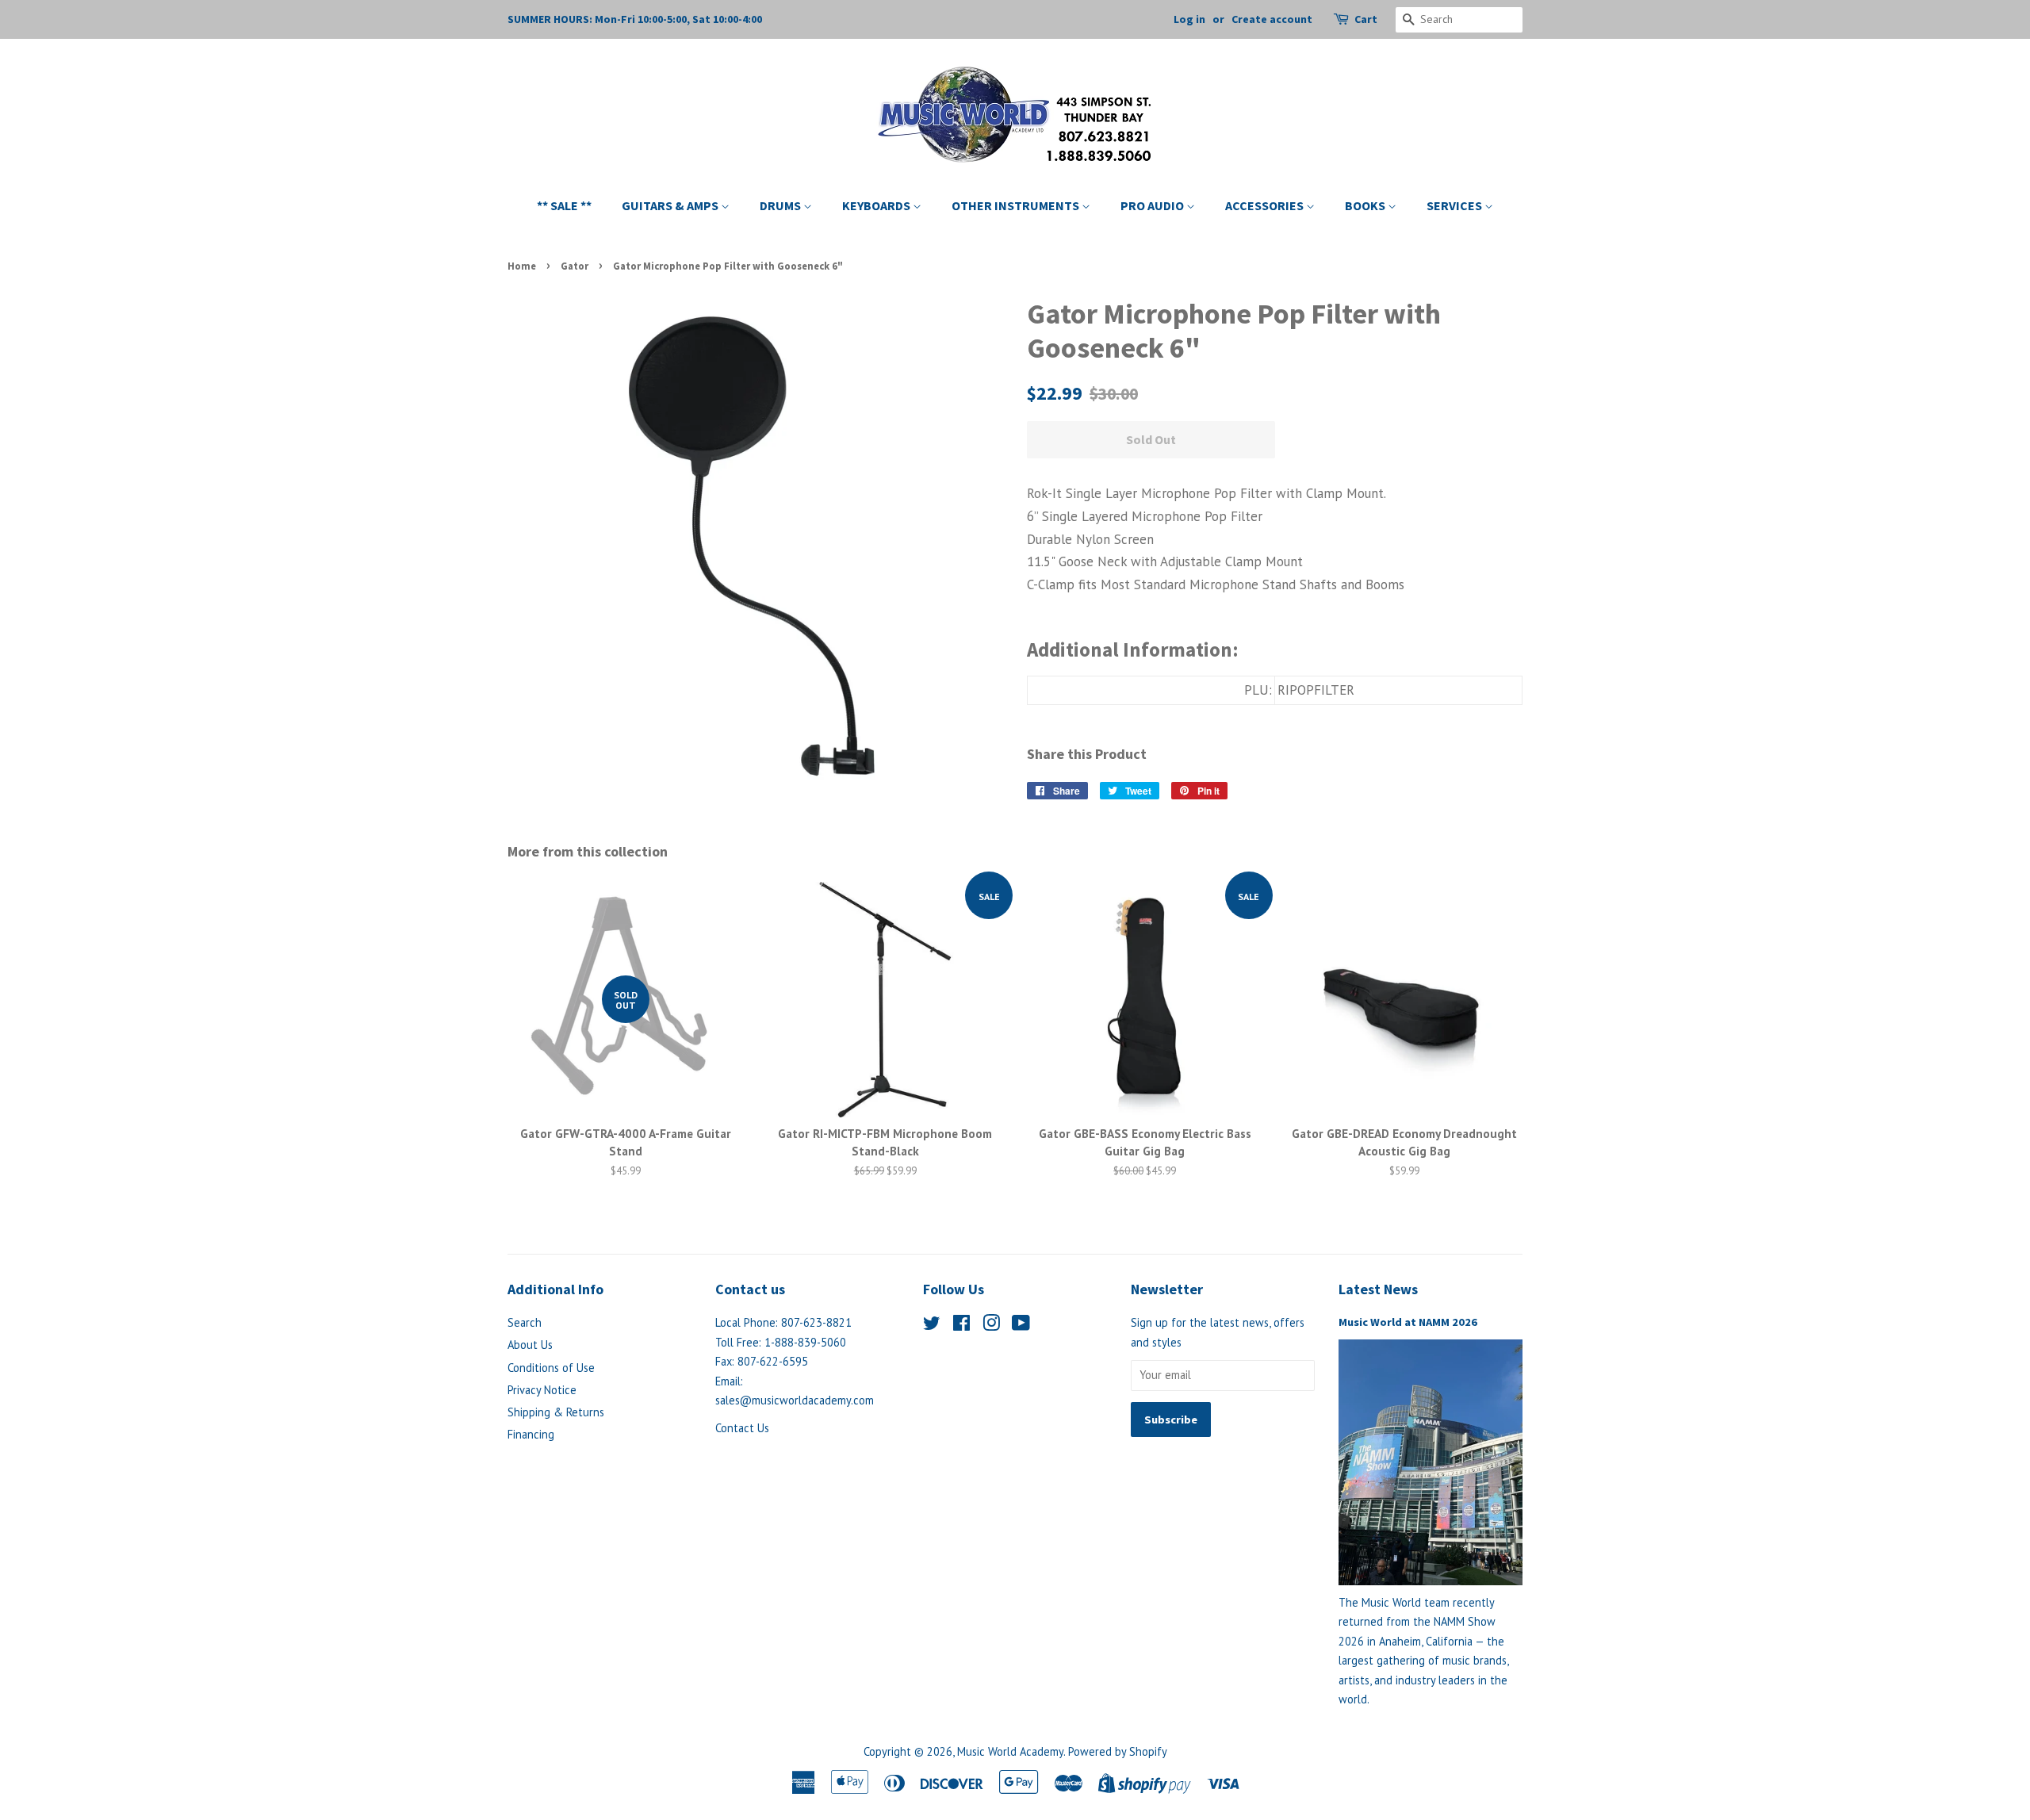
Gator (575, 266)
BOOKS (1366, 205)
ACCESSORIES (1266, 205)
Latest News (1378, 1289)
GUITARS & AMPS (671, 205)
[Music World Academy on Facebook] (961, 1326)
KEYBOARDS (877, 205)
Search (525, 1322)
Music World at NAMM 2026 (1408, 1322)
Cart (1366, 19)
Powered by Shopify (1118, 1751)
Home (522, 266)
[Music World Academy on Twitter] (932, 1326)
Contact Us (742, 1428)
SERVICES (1455, 205)
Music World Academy (1010, 1751)
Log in (1189, 19)
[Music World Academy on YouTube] (1021, 1326)
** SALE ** (564, 205)
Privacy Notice (542, 1390)
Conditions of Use (551, 1368)
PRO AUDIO (1153, 205)
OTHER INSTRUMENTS (1017, 205)
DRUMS (781, 205)
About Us (530, 1345)
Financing (531, 1434)
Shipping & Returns (556, 1412)
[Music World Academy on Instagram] (991, 1326)
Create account (1272, 19)
